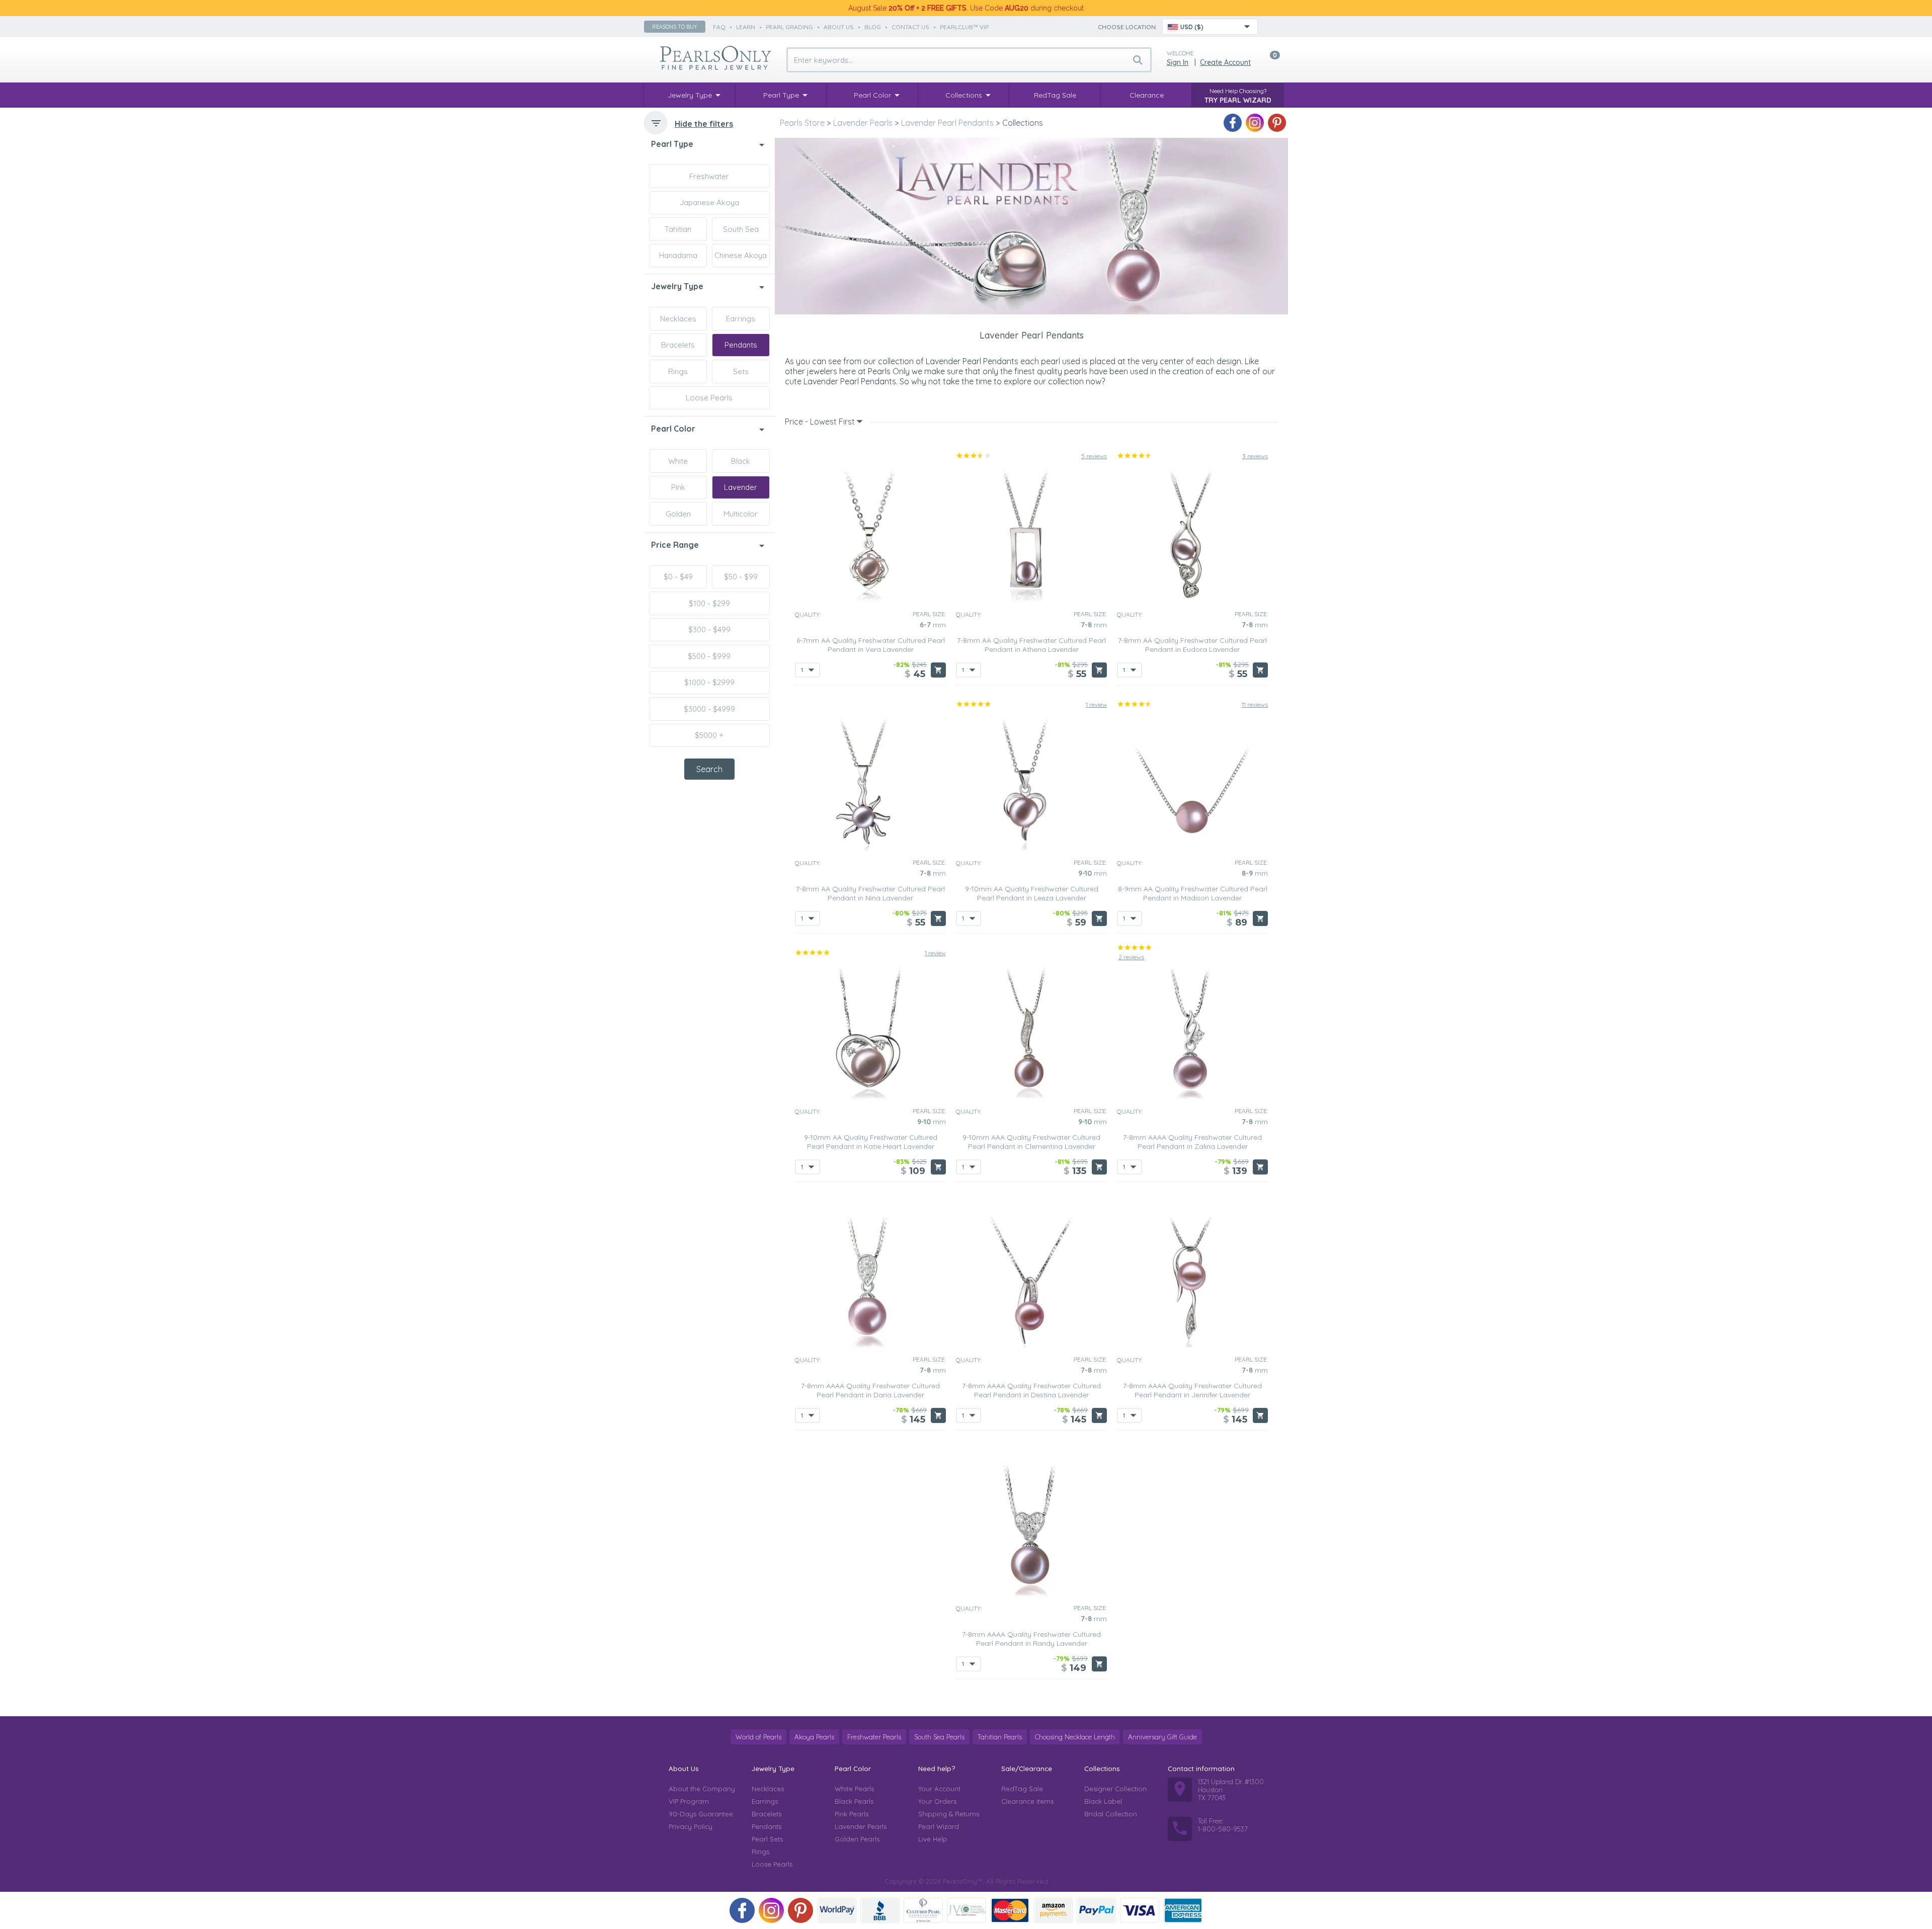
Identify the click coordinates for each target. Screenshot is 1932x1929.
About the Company (702, 1789)
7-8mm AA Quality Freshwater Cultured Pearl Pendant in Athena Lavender (1031, 645)
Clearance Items (1027, 1801)
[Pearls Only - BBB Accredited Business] (880, 1910)
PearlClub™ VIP (964, 27)
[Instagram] (1255, 123)
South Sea (741, 229)
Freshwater (709, 176)
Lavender (741, 487)
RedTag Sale (1022, 1789)
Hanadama (678, 255)
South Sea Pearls (939, 1737)
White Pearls (854, 1789)
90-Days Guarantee (701, 1814)
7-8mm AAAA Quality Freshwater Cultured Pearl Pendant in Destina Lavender (1031, 1390)
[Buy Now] (938, 670)
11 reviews (1255, 704)
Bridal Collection (1111, 1814)
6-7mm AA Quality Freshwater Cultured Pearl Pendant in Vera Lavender (871, 645)
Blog (873, 27)
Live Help (933, 1839)
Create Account (1225, 62)
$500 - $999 (709, 656)
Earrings (741, 319)
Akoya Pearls (814, 1737)
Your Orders (937, 1801)
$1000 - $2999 (709, 682)
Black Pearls (854, 1801)
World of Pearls (758, 1737)
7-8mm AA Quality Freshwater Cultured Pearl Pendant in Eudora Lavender (1192, 645)
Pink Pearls (852, 1814)
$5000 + (709, 735)
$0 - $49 (678, 577)
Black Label (1103, 1801)
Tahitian (678, 229)
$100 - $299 (709, 603)
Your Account (939, 1789)
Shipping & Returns (949, 1814)
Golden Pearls (857, 1839)
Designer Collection (1115, 1789)
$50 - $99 (741, 577)
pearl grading (789, 27)
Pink (678, 487)
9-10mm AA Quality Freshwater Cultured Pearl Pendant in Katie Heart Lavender (871, 1142)
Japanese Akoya (709, 202)
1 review (1096, 704)
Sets (741, 371)
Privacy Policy (691, 1826)
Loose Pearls (709, 398)
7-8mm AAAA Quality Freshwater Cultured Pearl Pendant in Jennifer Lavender (1192, 1390)
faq (719, 27)
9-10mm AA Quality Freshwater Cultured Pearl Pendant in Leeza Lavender (1032, 893)
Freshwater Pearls (874, 1737)
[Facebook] (1233, 123)
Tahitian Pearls (1000, 1737)
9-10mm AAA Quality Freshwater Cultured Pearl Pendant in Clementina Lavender (1031, 1142)
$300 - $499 (709, 630)
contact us (910, 27)
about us (839, 27)
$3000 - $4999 (709, 709)
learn (746, 27)
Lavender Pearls (861, 1826)
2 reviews (1131, 957)
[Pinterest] (1277, 123)
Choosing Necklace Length (1075, 1737)
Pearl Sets (767, 1839)
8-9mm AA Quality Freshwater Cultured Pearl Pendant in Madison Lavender (1193, 893)
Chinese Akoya (741, 255)
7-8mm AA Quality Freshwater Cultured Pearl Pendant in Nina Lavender (870, 893)
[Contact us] (1271, 27)
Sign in (1178, 62)
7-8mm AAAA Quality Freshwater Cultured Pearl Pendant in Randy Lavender (1031, 1639)
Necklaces (678, 319)
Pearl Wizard (939, 1826)
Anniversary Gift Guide (1162, 1737)
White (678, 461)
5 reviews (1094, 456)
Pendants (741, 345)
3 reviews (1255, 456)
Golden (678, 514)
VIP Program (689, 1801)
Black (741, 461)
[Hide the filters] (656, 123)
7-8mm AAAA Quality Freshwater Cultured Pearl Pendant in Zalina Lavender (1192, 1142)
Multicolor (741, 514)
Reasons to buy (675, 27)
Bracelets (678, 345)
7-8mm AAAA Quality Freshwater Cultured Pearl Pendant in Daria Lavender (870, 1390)
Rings (678, 371)
